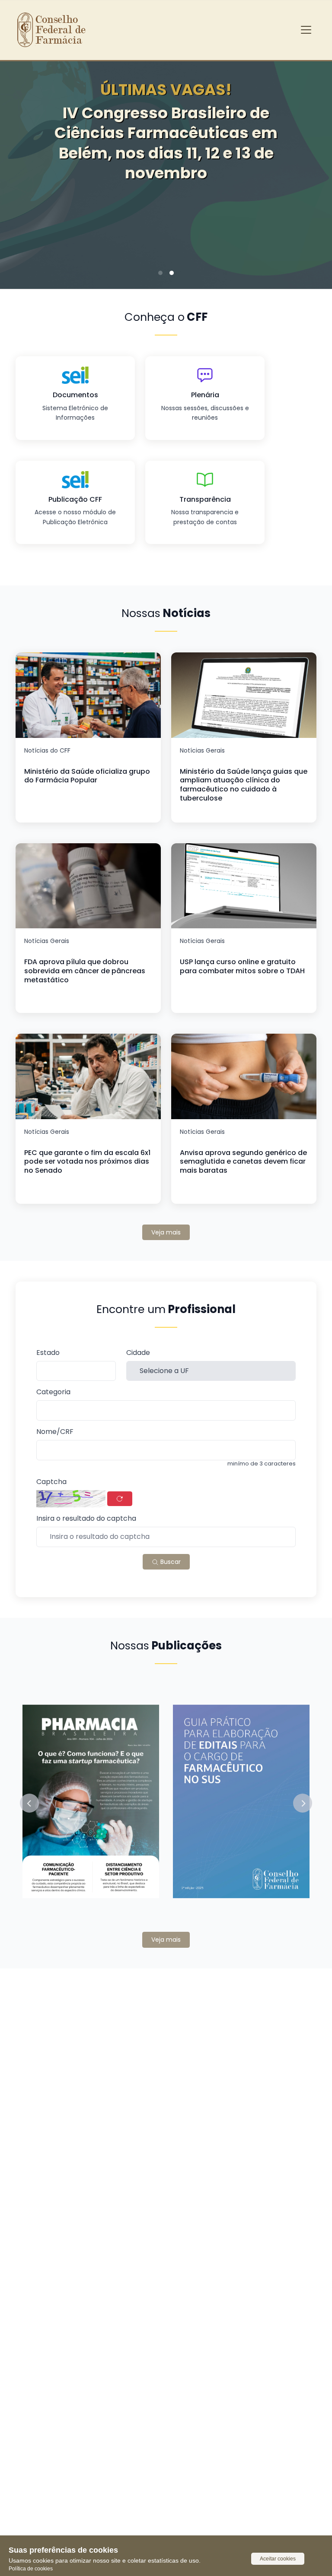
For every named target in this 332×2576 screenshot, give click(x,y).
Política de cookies (31, 2569)
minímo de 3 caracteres (262, 1464)
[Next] (312, 164)
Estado (48, 1353)
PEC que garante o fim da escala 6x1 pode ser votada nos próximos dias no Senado (87, 1162)
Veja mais (166, 1232)
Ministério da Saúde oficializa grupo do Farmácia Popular (87, 776)
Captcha (51, 1482)
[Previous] (20, 164)
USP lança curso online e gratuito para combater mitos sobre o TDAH (242, 966)
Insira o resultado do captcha (86, 1519)
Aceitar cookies (278, 2559)
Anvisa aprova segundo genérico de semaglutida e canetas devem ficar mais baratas (243, 1162)
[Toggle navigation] (306, 30)
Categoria (53, 1392)
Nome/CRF (55, 1432)
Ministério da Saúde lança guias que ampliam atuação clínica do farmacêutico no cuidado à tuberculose (244, 785)
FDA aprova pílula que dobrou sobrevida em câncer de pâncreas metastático (85, 971)
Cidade (138, 1353)
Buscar (170, 1562)
